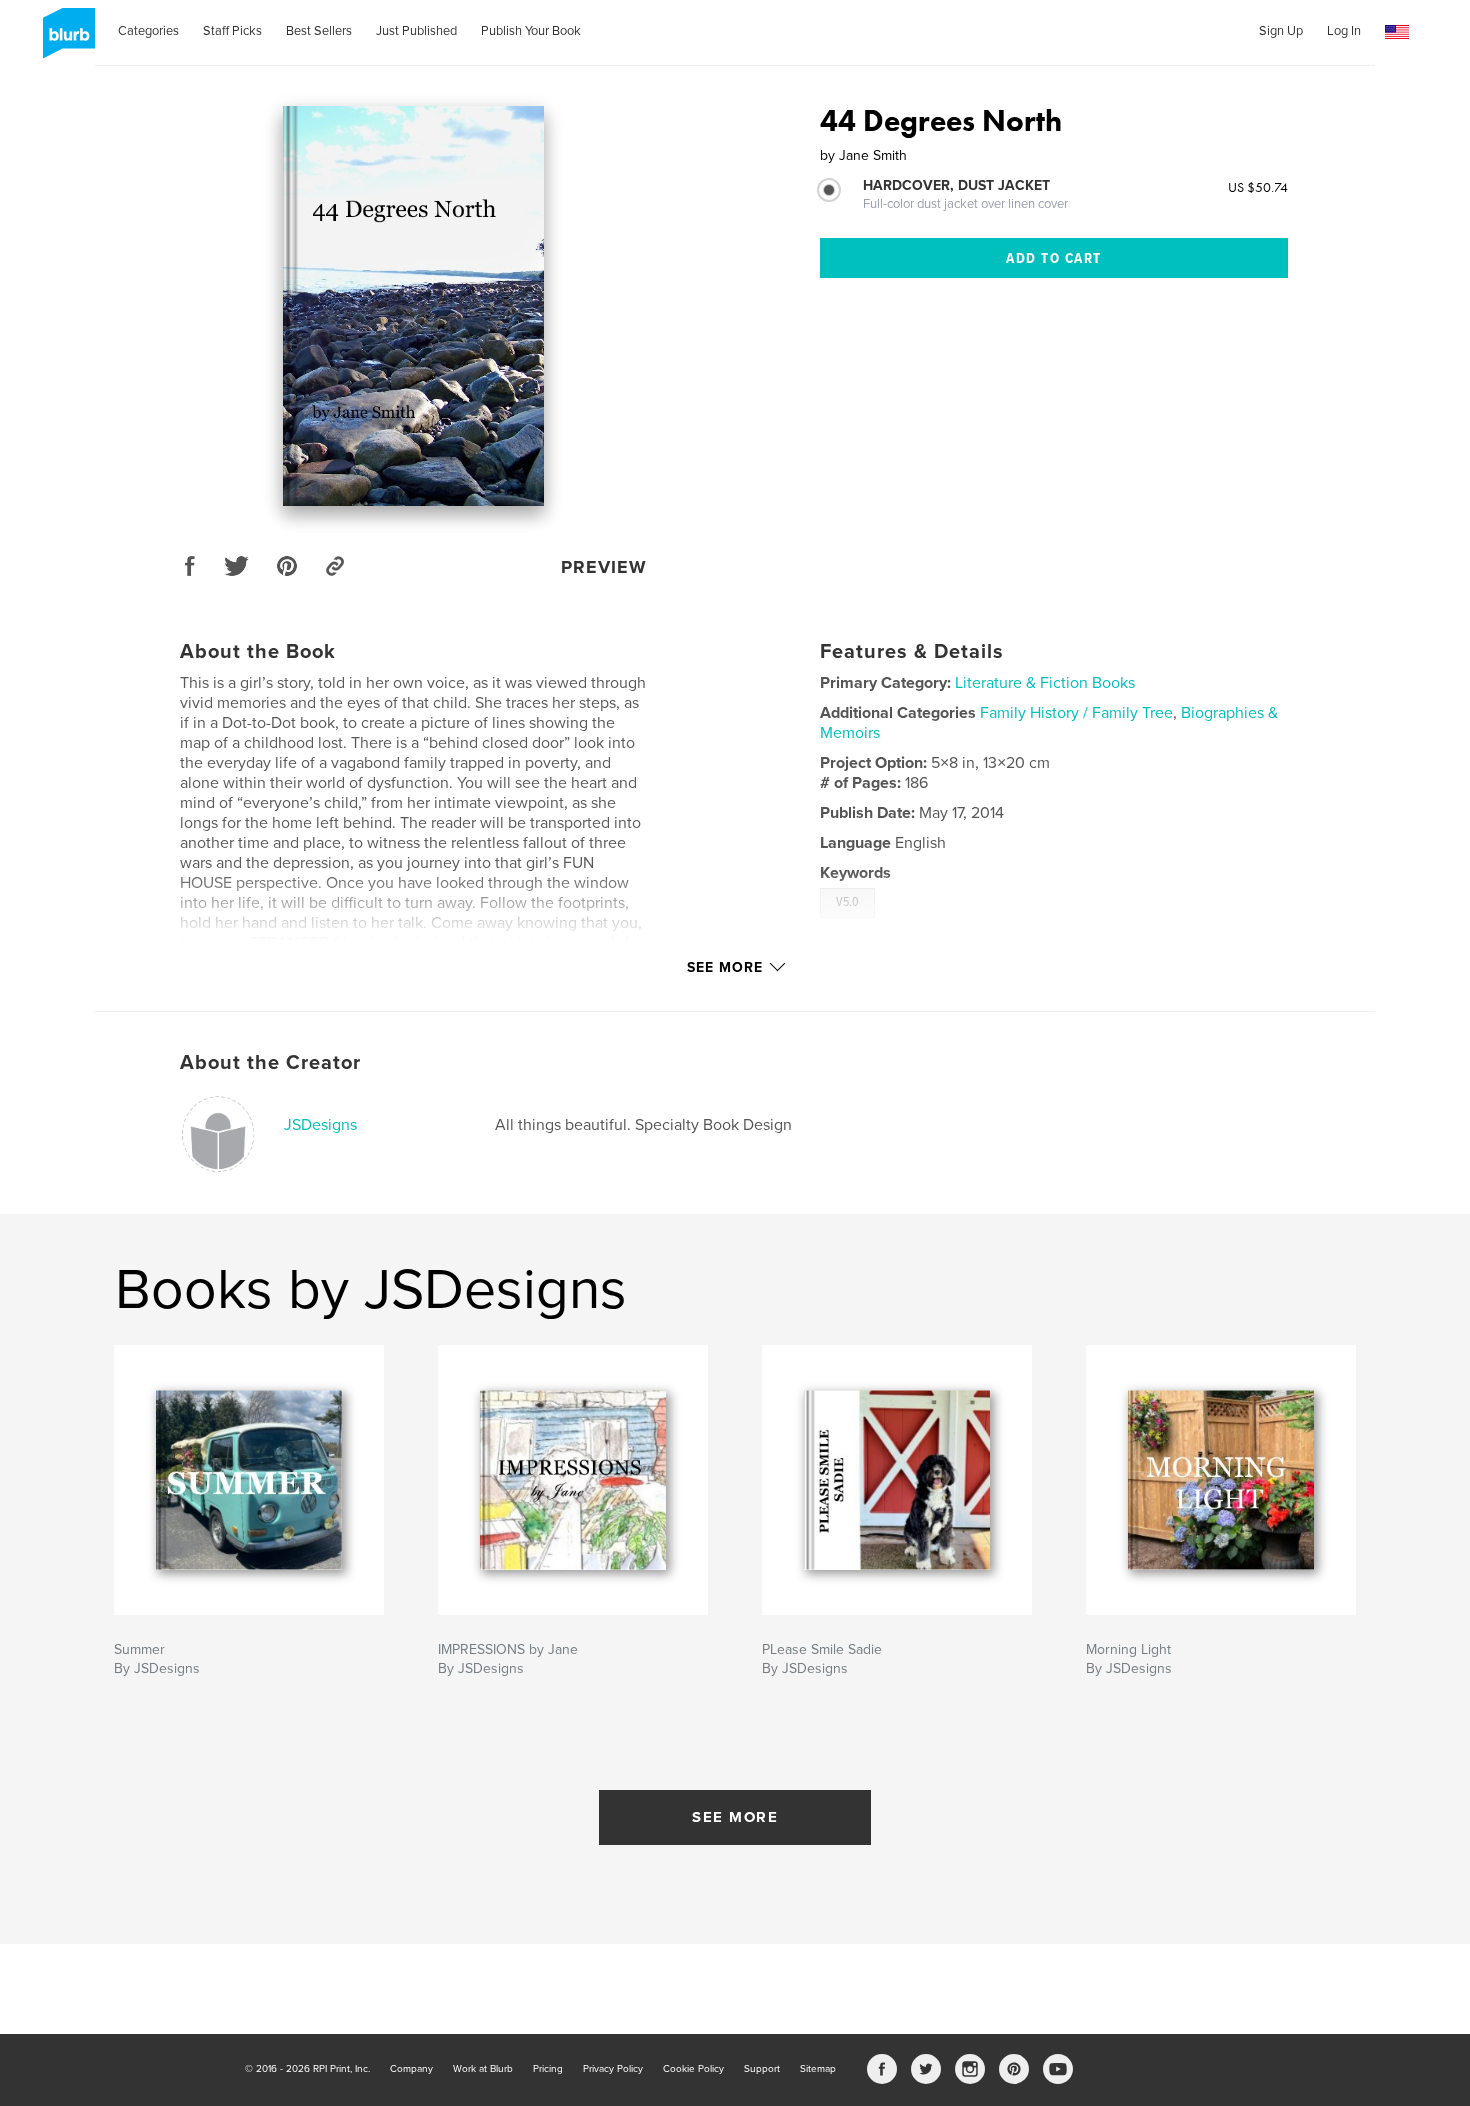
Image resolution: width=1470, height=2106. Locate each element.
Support (762, 2069)
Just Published (416, 31)
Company (411, 2069)
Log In (1344, 31)
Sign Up (1281, 31)
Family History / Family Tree (1076, 713)
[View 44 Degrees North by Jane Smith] (413, 306)
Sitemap (818, 2069)
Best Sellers (319, 31)
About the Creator (270, 1063)
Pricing (548, 2069)
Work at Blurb (483, 2069)
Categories (148, 31)
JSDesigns (320, 1125)
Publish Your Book (531, 31)
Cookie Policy (693, 2069)
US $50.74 (1258, 187)
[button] (1397, 32)
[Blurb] (65, 41)
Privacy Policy (613, 2069)
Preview (604, 567)
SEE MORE (735, 1817)
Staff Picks (232, 31)
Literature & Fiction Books (1045, 683)
